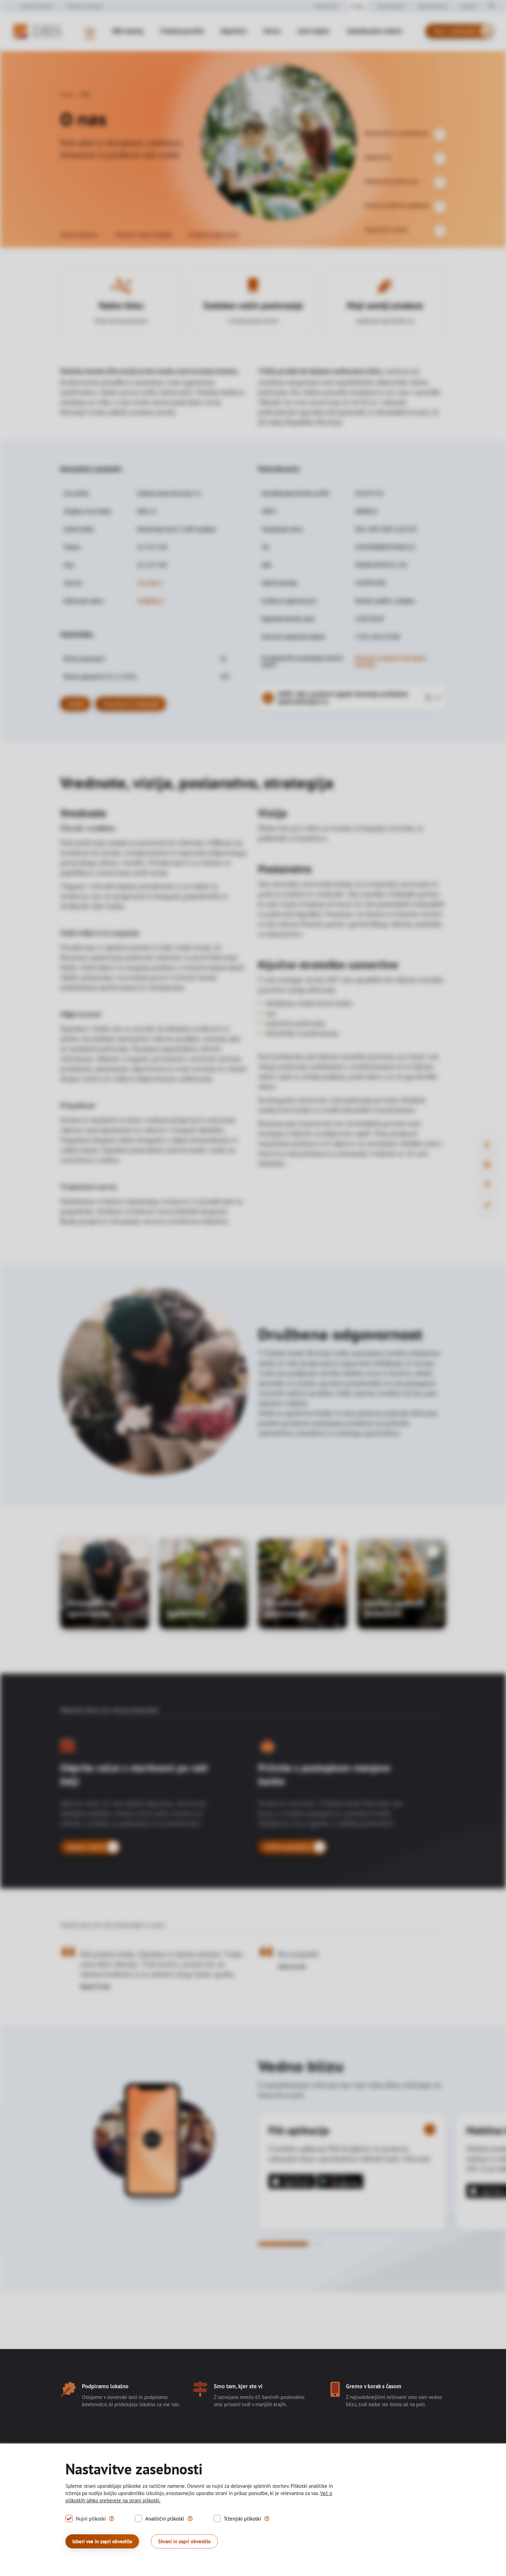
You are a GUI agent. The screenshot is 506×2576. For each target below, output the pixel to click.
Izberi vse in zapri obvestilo (102, 2541)
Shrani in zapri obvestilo (184, 2541)
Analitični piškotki (165, 2519)
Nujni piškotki (91, 2519)
